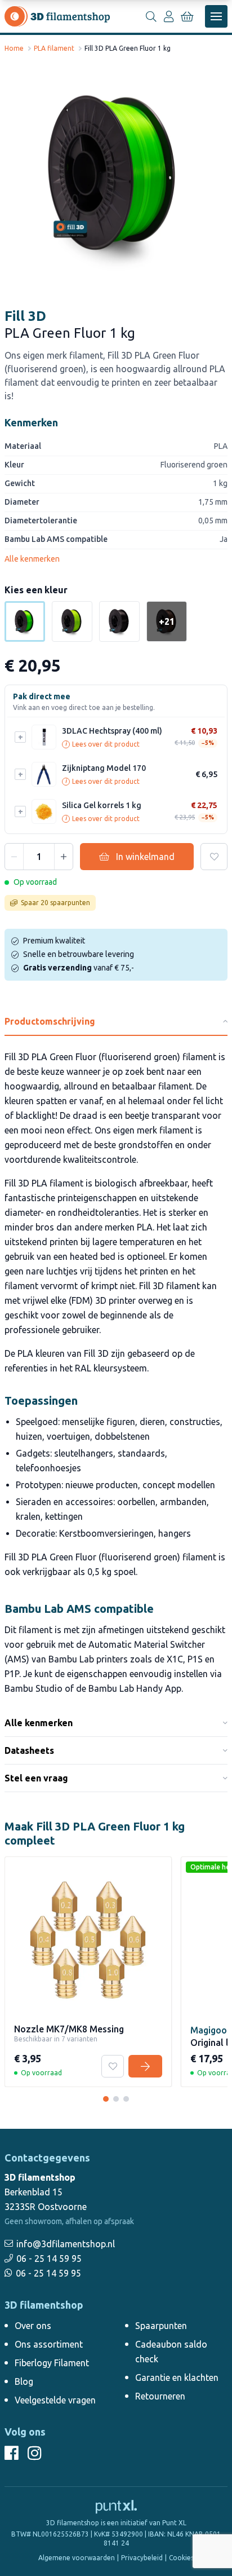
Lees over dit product (102, 744)
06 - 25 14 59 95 (49, 2259)
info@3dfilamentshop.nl (66, 2244)
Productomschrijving (50, 1021)
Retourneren (160, 2396)
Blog (24, 2381)
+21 (167, 621)
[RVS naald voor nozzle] (126, 2099)
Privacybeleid (142, 2558)
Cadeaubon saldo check (171, 2352)
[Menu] (216, 16)
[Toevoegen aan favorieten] (214, 857)
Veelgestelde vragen (55, 2400)
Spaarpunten (161, 2326)
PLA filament (54, 48)
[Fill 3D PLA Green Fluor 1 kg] (116, 174)
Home (14, 48)
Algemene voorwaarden (77, 2558)
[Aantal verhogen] (64, 857)
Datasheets (29, 1750)
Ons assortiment (49, 2344)
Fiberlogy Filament (52, 2363)
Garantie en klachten (177, 2377)
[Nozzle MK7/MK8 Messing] (106, 2099)
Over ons (33, 2326)
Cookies (181, 2558)
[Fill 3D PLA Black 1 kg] (119, 621)
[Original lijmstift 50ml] (116, 2099)
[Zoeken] (151, 16)
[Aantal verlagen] (14, 857)
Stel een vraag (36, 1778)
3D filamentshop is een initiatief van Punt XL (116, 2523)
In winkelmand (145, 857)
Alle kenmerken (32, 559)
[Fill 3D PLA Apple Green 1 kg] (72, 621)
